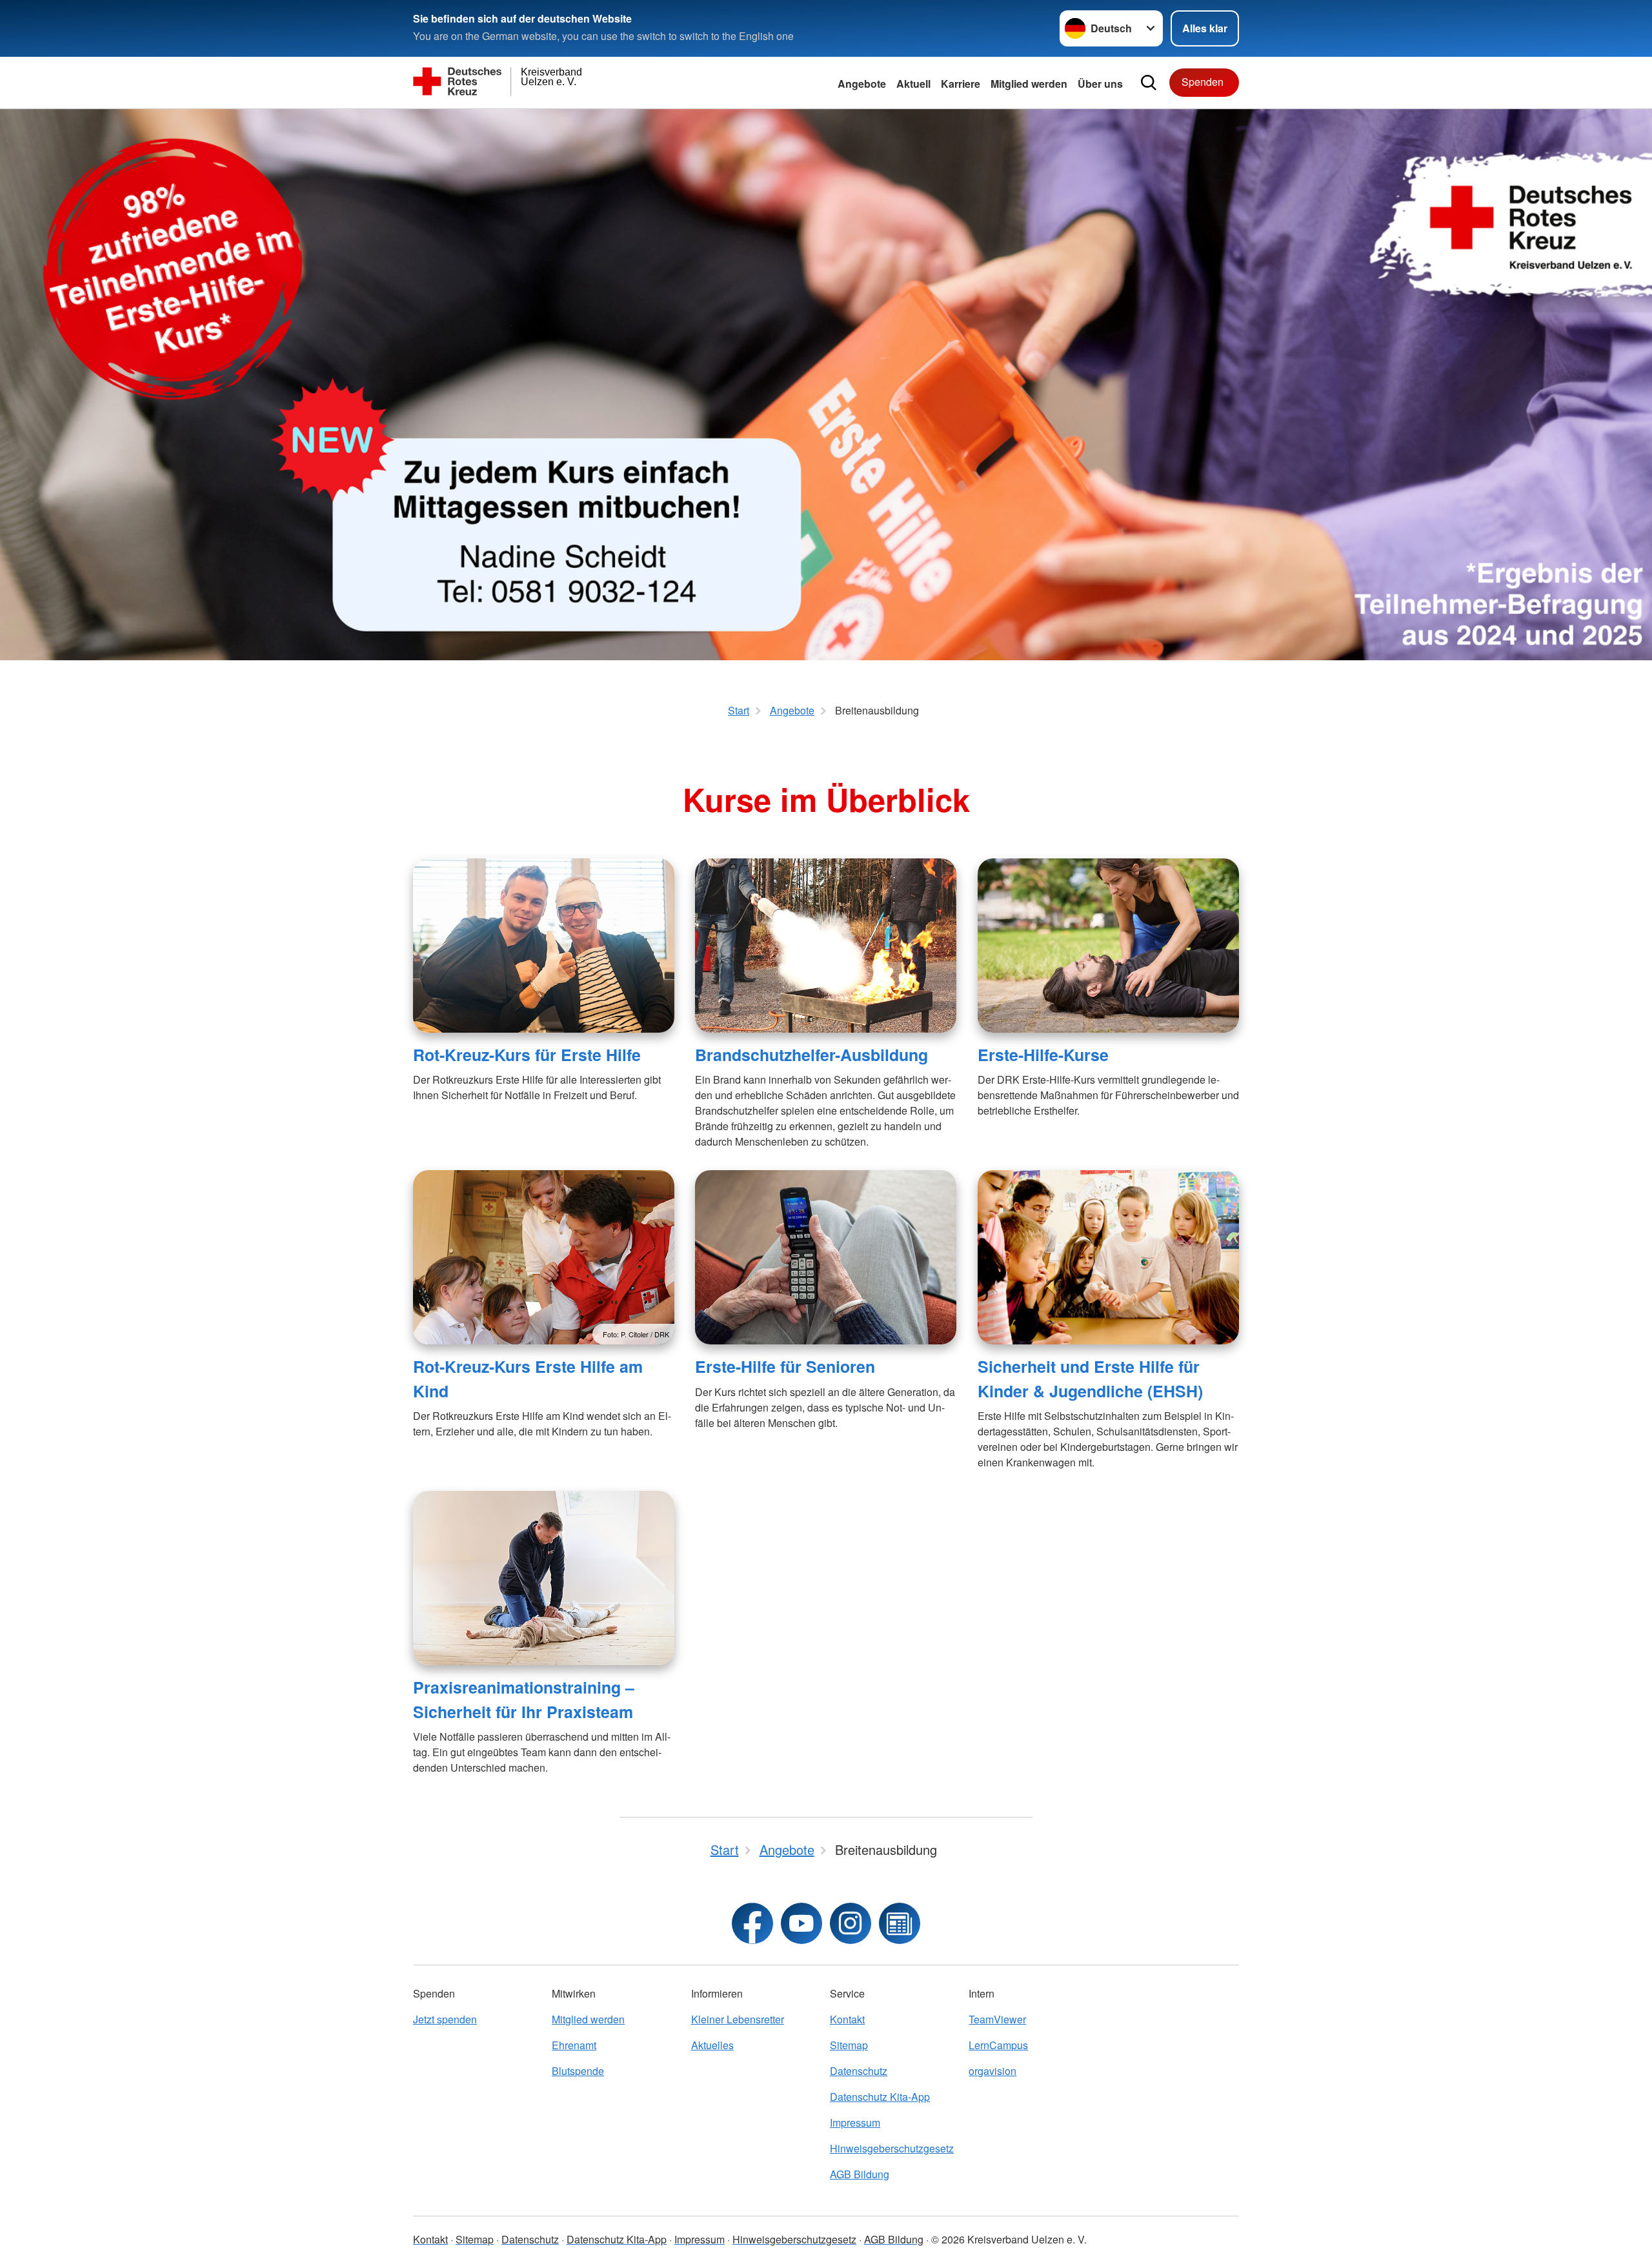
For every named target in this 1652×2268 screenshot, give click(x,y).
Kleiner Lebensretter (738, 2019)
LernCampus (998, 2045)
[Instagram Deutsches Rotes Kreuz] (851, 1923)
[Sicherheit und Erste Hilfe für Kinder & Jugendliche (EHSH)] (1108, 1257)
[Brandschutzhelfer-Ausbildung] (826, 946)
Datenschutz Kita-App (880, 2097)
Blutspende (578, 2071)
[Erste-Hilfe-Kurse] (1108, 946)
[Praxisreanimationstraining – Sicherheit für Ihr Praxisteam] (544, 1578)
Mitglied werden (588, 2019)
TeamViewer (997, 2019)
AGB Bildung (860, 2174)
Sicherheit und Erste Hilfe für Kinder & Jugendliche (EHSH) (1090, 1378)
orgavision (992, 2071)
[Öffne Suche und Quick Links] (1149, 83)
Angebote (862, 84)
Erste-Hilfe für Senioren (785, 1366)
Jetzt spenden (445, 2019)
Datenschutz (859, 2071)
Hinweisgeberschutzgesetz (892, 2148)
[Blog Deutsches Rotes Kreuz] (900, 1923)
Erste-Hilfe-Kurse (1043, 1055)
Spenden (1203, 82)
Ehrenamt (574, 2045)
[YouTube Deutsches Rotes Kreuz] (801, 1923)
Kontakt (847, 2019)
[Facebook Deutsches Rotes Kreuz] (752, 1923)
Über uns (1100, 84)
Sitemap (849, 2045)
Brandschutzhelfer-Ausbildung (811, 1055)
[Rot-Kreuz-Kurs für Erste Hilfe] (544, 946)
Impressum (855, 2122)
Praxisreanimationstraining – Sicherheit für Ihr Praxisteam (524, 1699)
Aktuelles (712, 2045)
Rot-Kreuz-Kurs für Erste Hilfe (527, 1055)
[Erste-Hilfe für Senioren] (826, 1257)
